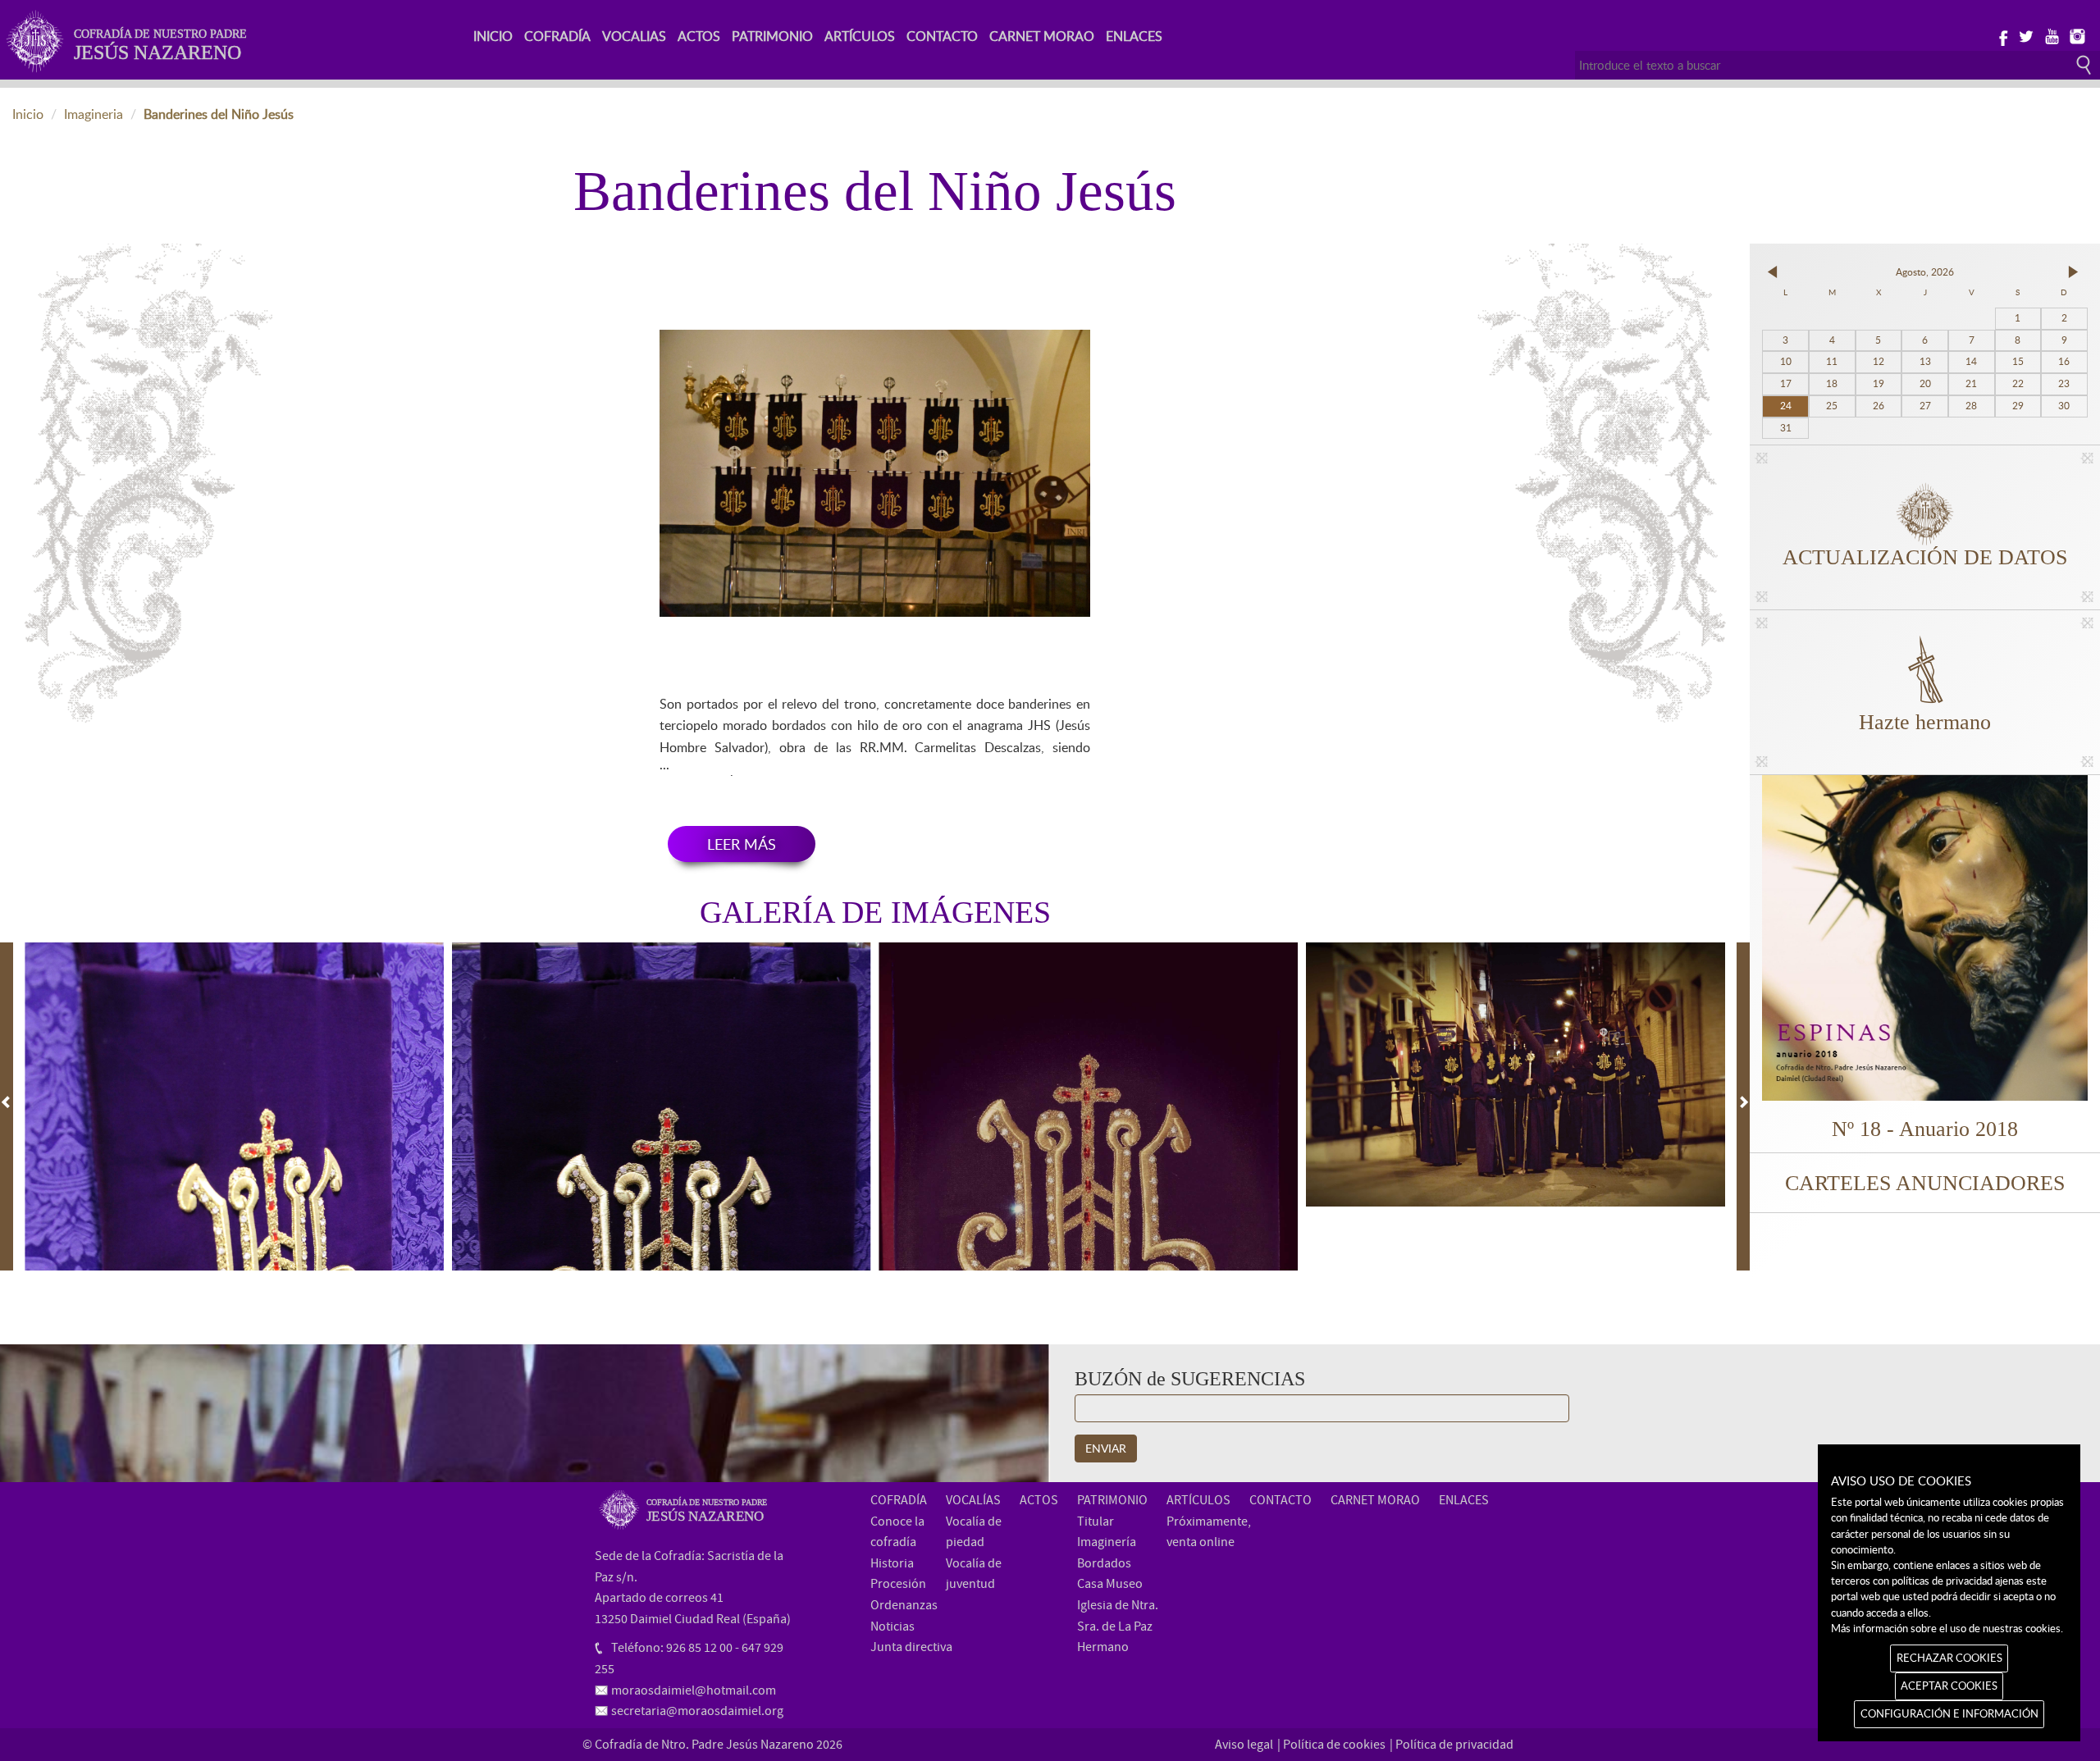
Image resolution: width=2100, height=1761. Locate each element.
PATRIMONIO (772, 36)
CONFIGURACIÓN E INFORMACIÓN (1949, 1713)
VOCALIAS (634, 36)
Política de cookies (1334, 1745)
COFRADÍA (557, 36)
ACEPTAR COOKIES (1949, 1686)
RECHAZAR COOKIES (1949, 1658)
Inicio (28, 114)
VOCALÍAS (973, 1500)
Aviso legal (1244, 1745)
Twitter (2026, 35)
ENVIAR (1106, 1448)
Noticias (892, 1626)
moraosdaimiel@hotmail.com (694, 1690)
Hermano (1103, 1647)
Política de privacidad (1454, 1745)
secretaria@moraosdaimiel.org (697, 1711)
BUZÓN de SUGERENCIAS (1190, 1379)
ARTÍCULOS (860, 36)
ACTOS (699, 36)
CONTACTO (942, 36)
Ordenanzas (904, 1605)
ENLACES (1134, 36)
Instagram (2077, 35)
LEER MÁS (742, 844)
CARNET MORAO (1042, 36)
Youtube (2051, 35)
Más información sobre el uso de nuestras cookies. (1947, 1628)
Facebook (2000, 35)
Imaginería (1107, 1542)
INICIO (493, 36)
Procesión (898, 1584)
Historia (892, 1563)
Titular (1096, 1521)
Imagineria (94, 114)
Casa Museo (1110, 1584)
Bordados (1104, 1563)
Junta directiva (911, 1647)
